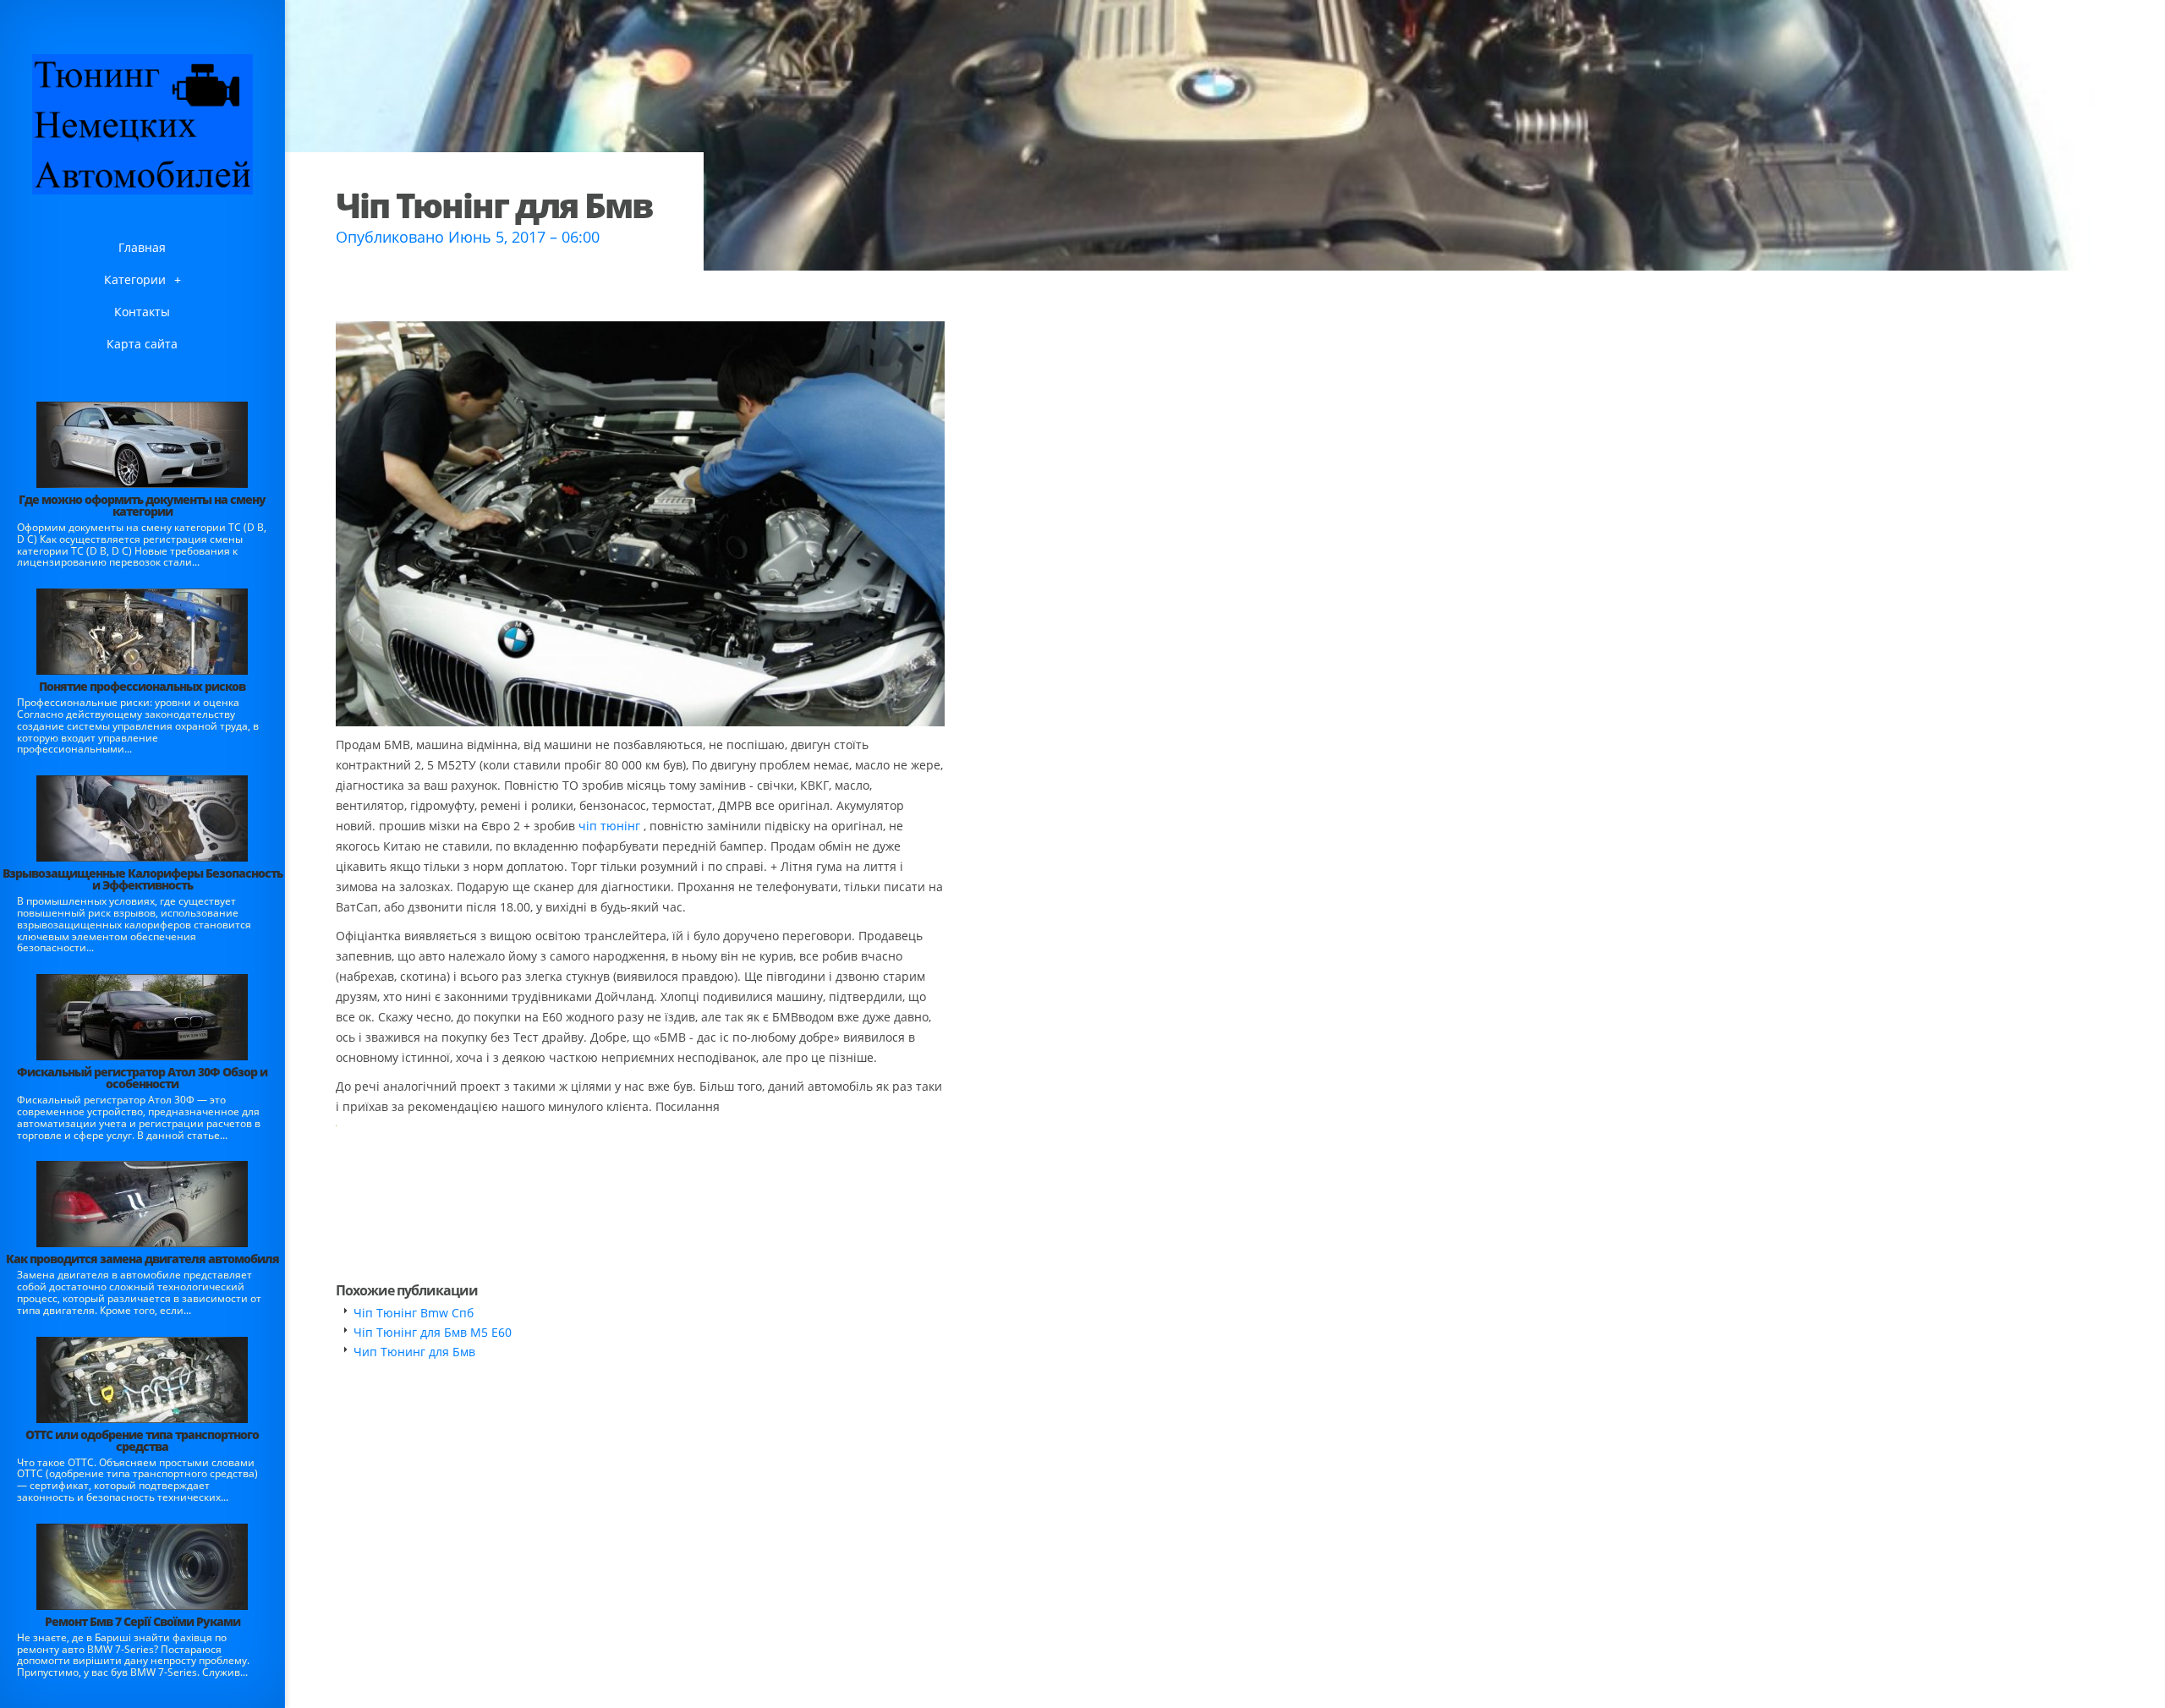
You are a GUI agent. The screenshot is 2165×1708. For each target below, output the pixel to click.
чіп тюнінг (609, 826)
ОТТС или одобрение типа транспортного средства (142, 1440)
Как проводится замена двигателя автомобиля (143, 1259)
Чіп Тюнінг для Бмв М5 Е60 (433, 1332)
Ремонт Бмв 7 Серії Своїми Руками (143, 1621)
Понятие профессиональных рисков (142, 686)
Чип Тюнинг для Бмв (414, 1352)
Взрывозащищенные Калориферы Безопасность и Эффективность (143, 879)
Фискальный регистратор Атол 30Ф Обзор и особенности (142, 1078)
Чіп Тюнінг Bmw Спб (414, 1313)
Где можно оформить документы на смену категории (142, 505)
